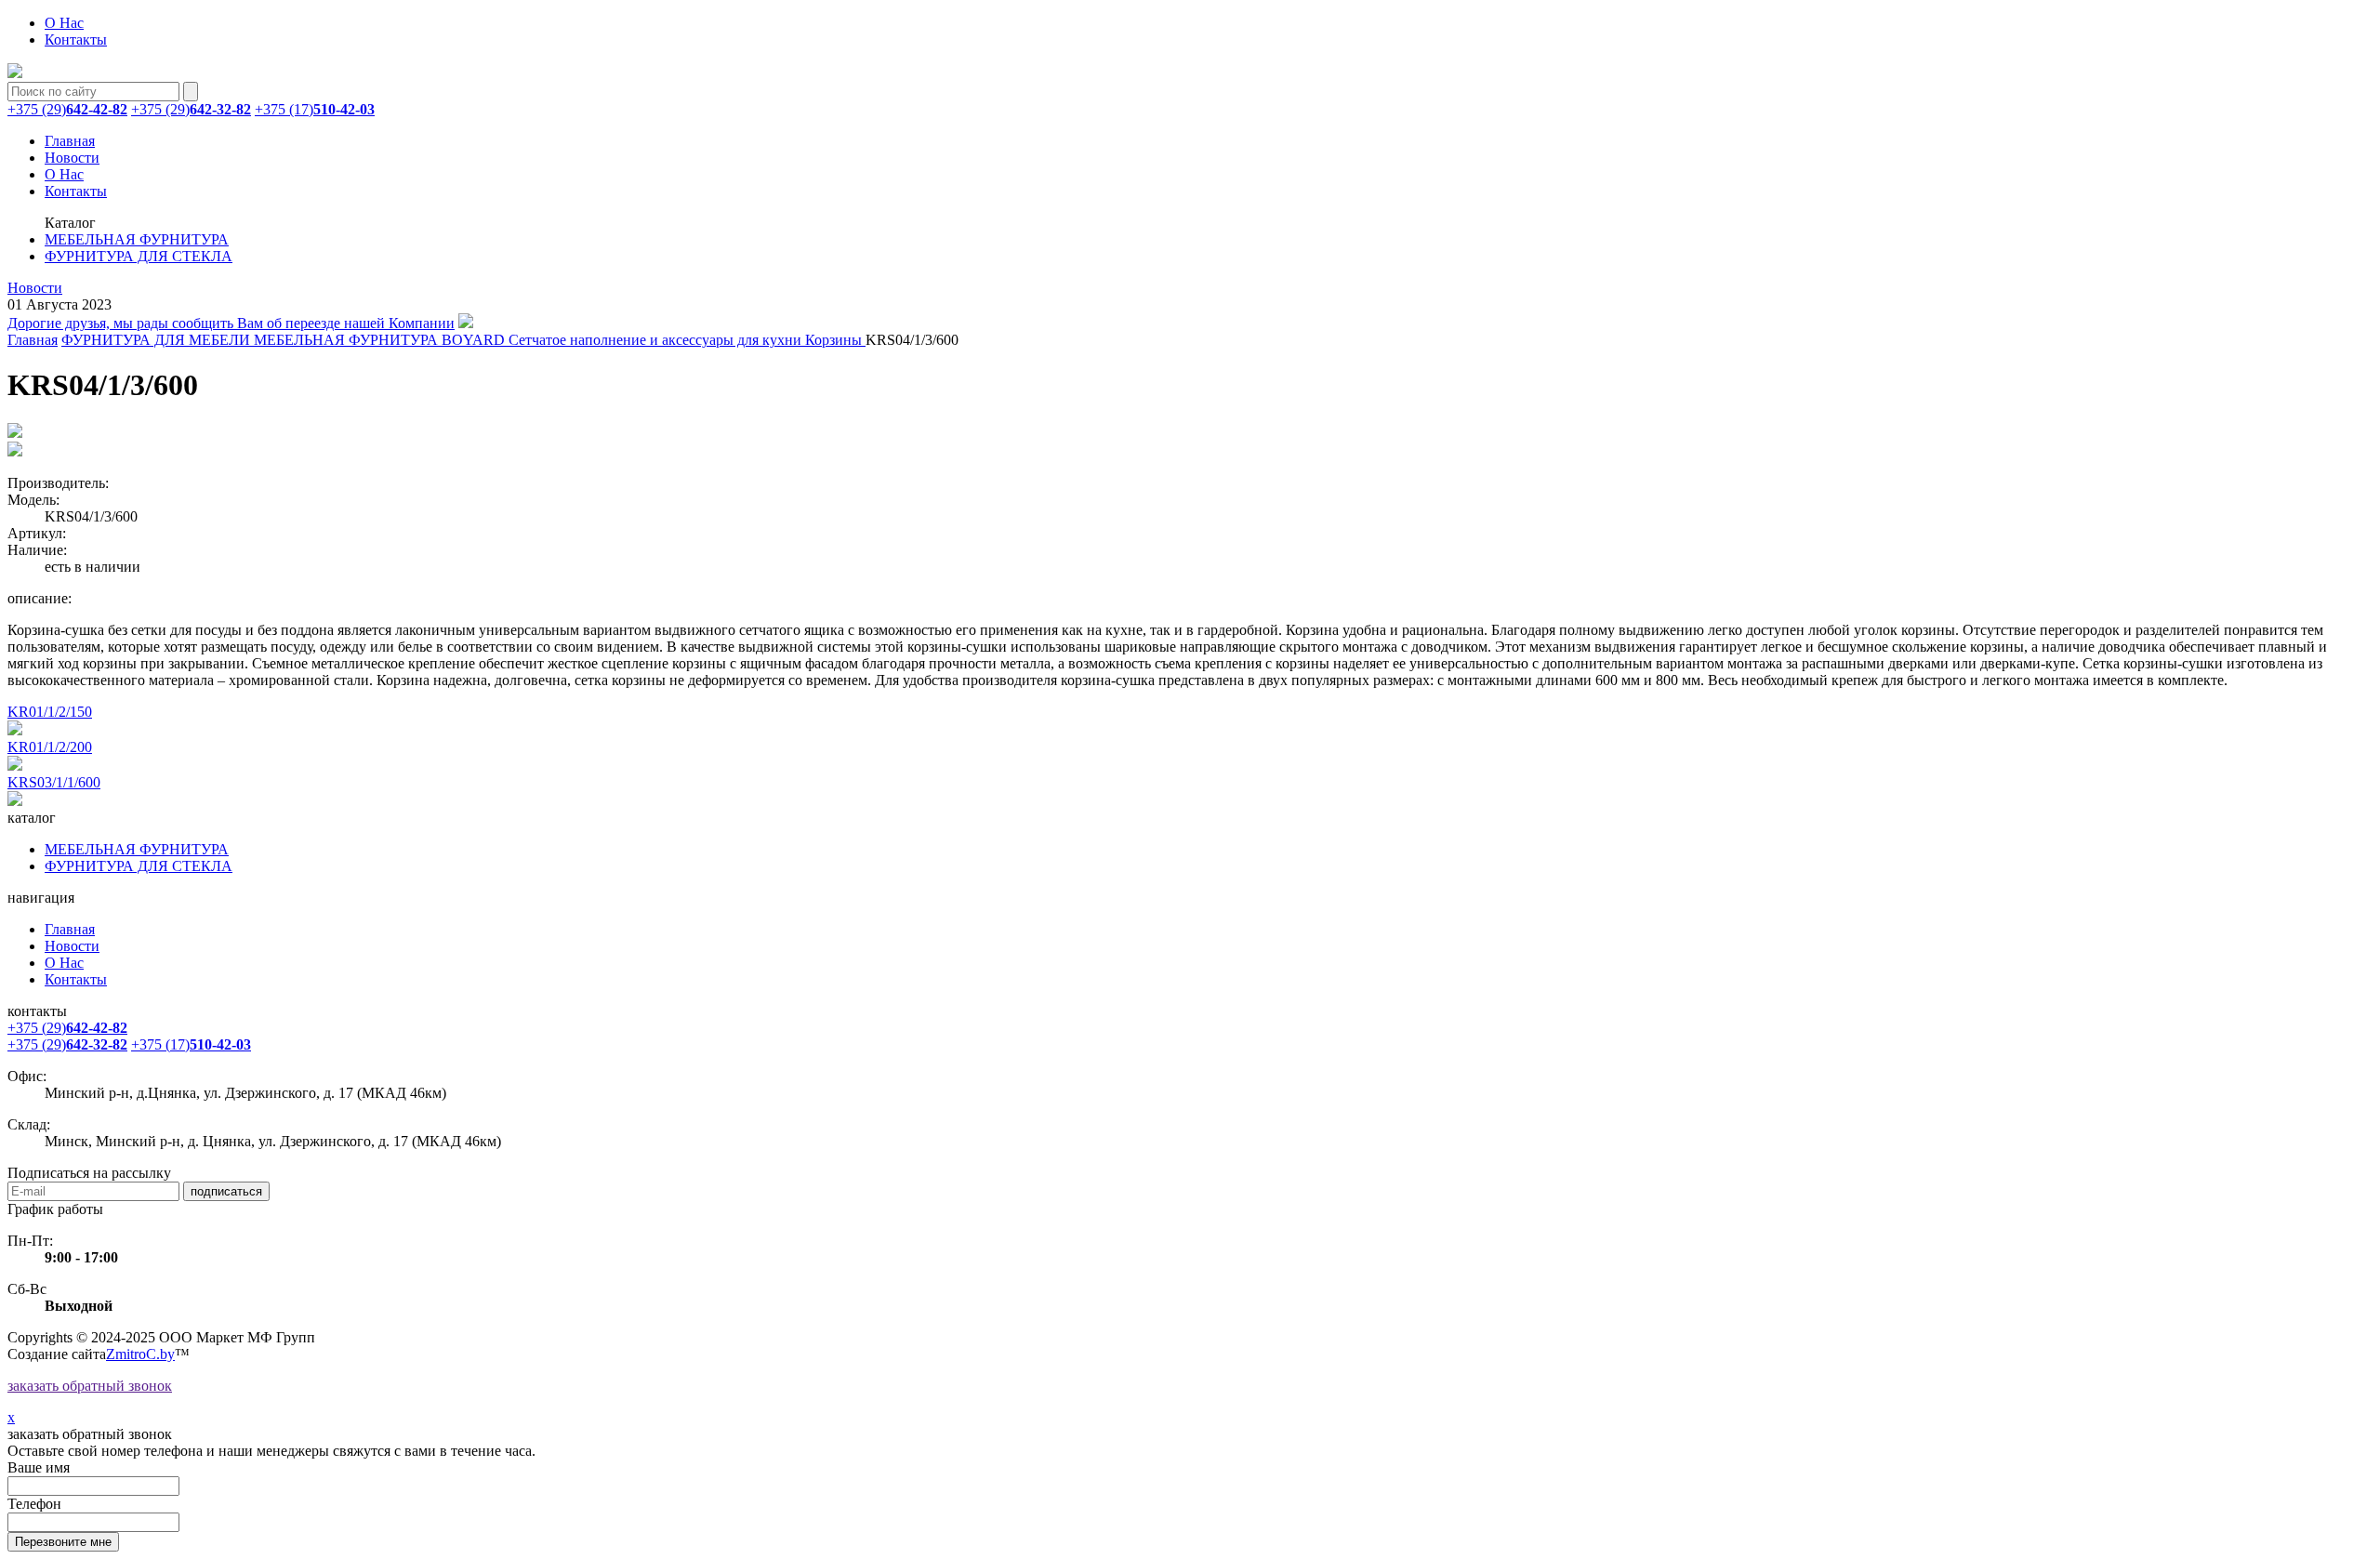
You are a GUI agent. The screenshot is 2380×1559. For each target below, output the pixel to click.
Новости (72, 158)
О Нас (64, 23)
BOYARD (475, 340)
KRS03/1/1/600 (54, 782)
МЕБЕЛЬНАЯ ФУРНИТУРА (137, 239)
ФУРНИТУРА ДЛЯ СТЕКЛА (139, 256)
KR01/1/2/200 (50, 747)
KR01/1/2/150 (50, 712)
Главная (70, 141)
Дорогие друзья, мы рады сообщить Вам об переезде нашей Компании (231, 323)
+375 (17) (315, 109)
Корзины (835, 340)
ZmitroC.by (140, 1354)
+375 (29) (67, 109)
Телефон (34, 1504)
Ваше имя (39, 1467)
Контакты (76, 40)
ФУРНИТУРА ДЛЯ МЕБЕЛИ (158, 340)
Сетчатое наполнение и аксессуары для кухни (657, 340)
